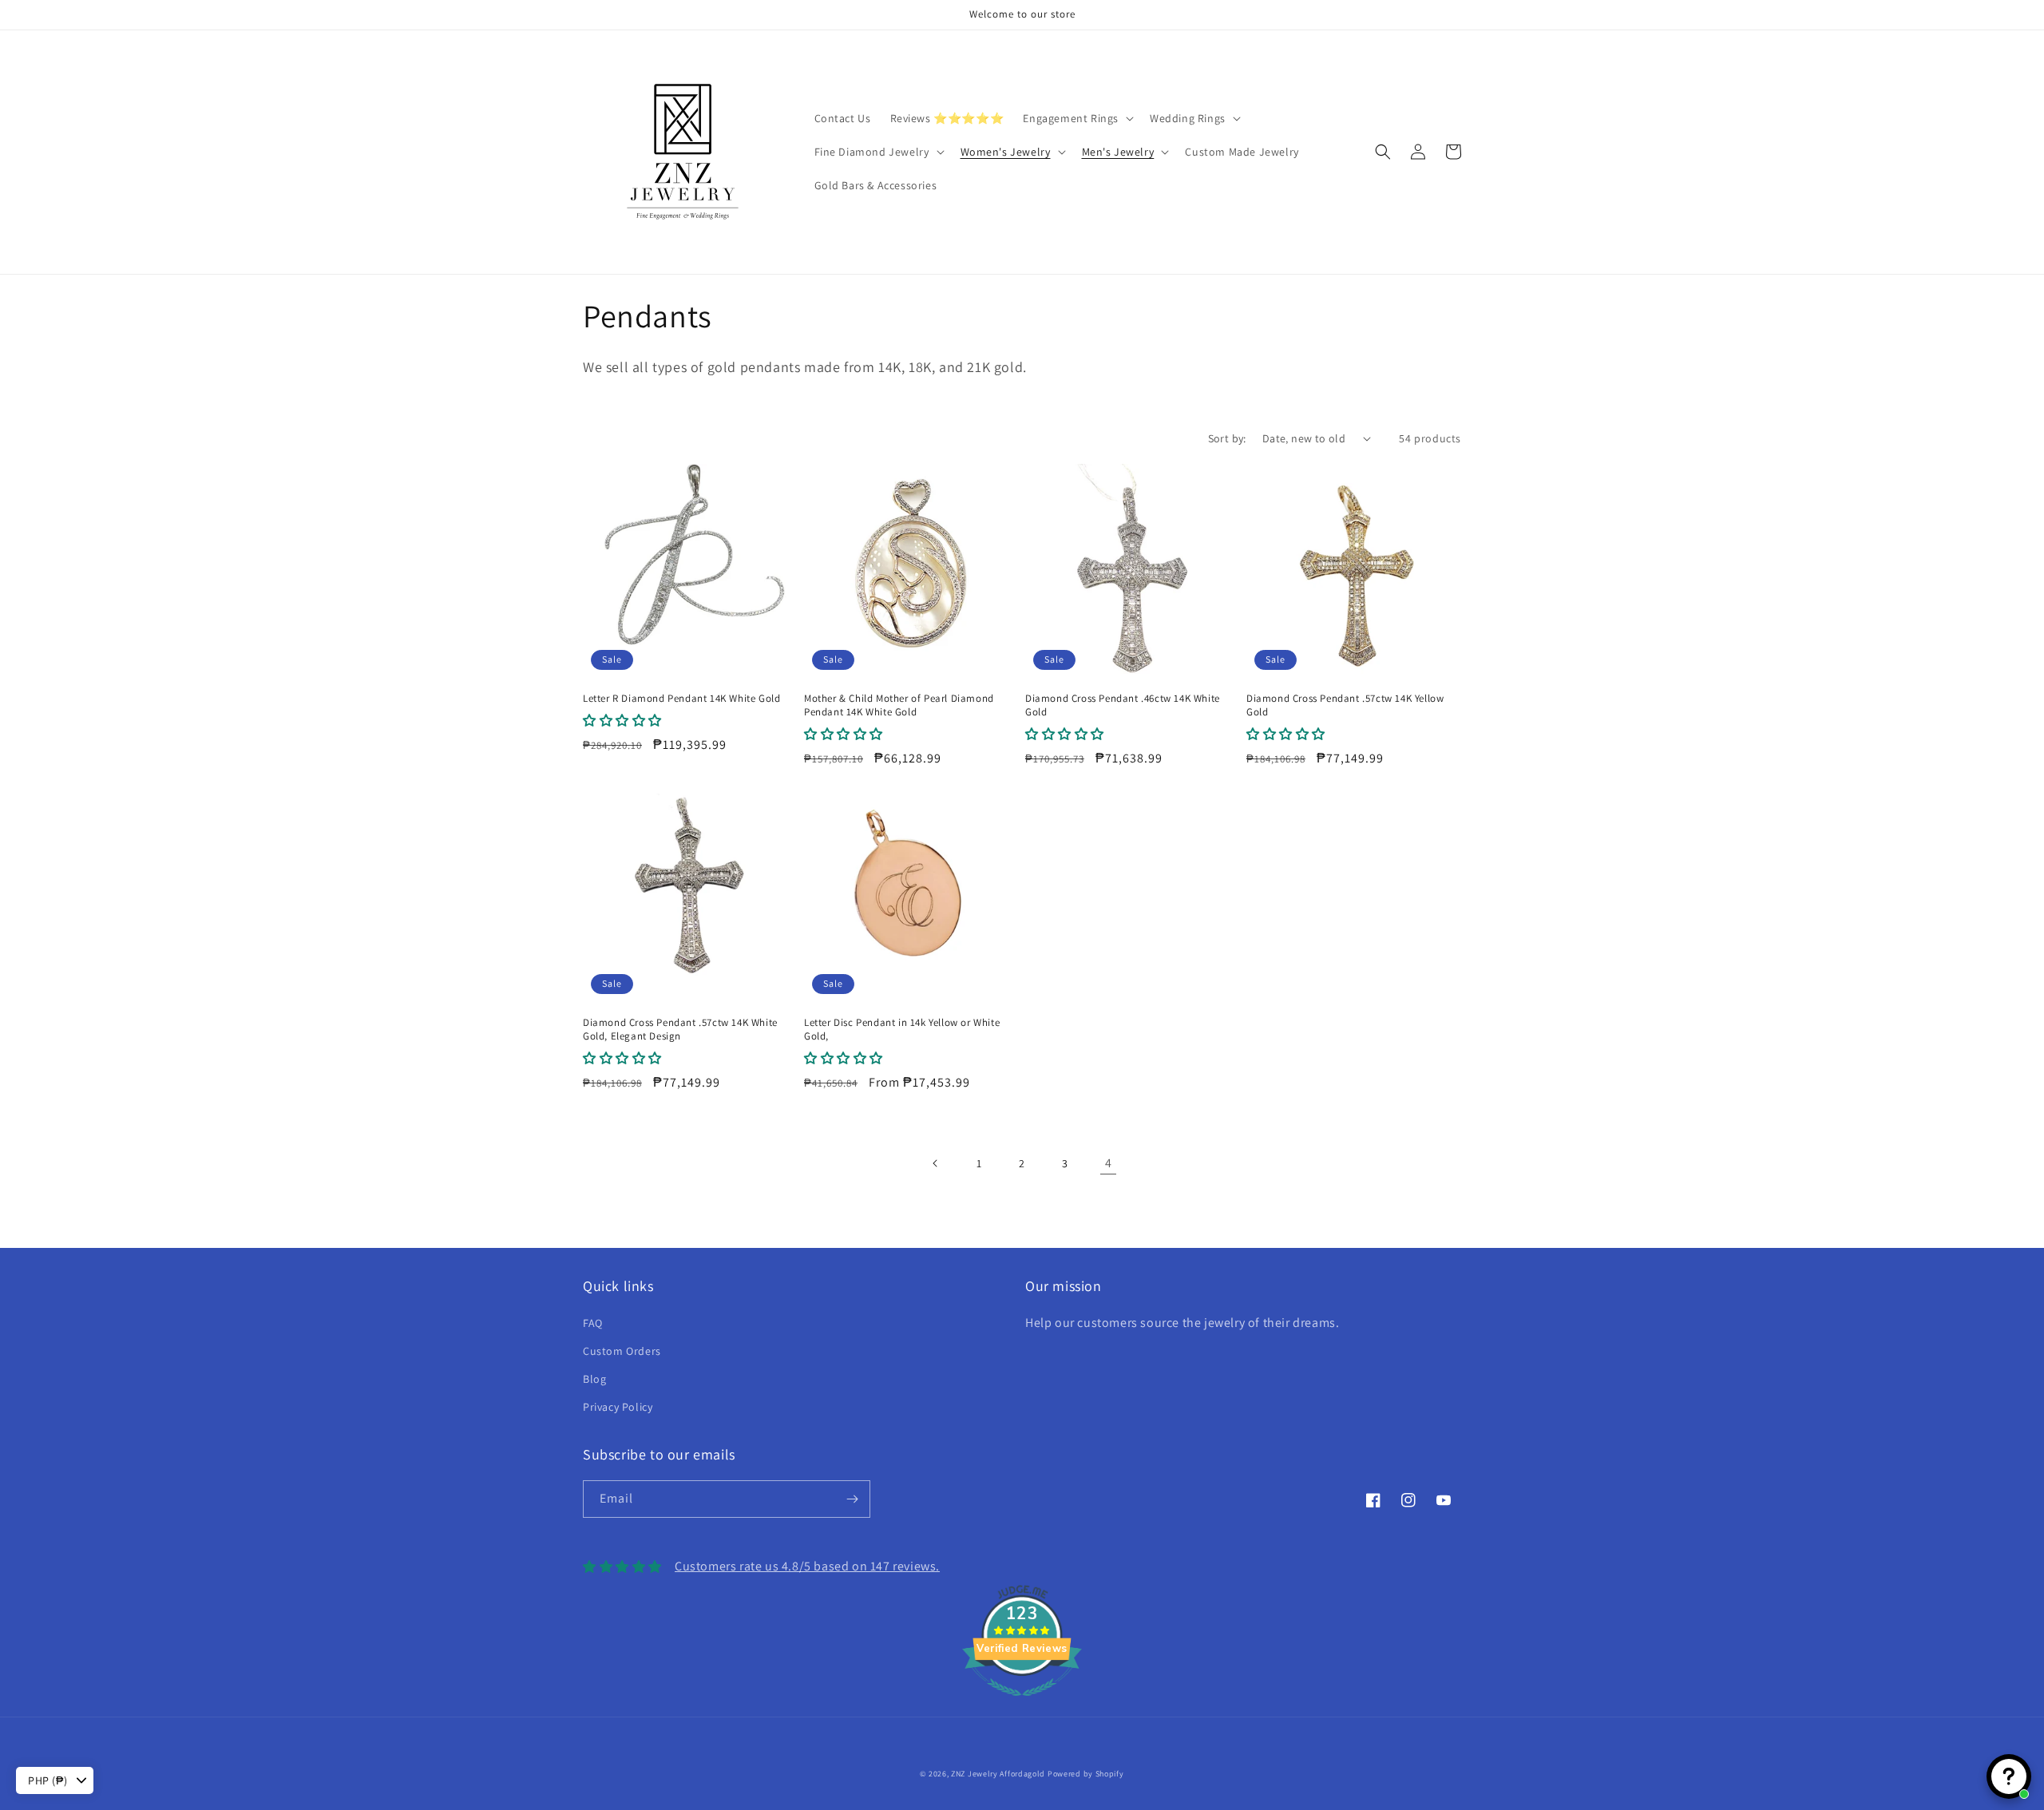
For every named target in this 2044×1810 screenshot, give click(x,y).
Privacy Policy (618, 1407)
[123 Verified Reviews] (1022, 1704)
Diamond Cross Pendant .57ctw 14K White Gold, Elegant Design (680, 1030)
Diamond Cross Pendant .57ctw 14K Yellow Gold (1345, 705)
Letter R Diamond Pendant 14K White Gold (681, 699)
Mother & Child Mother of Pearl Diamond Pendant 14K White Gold (899, 705)
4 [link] (1109, 1163)
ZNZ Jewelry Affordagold (998, 1774)
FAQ (593, 1323)
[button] (1077, 118)
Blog (594, 1379)
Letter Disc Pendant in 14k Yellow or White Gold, (902, 1030)
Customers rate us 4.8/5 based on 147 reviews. (807, 1566)
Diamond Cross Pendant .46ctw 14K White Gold (1123, 705)
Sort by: (1227, 438)
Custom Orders (622, 1351)
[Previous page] (936, 1163)
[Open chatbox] (2009, 1776)
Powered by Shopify (1086, 1774)
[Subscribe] (852, 1499)
